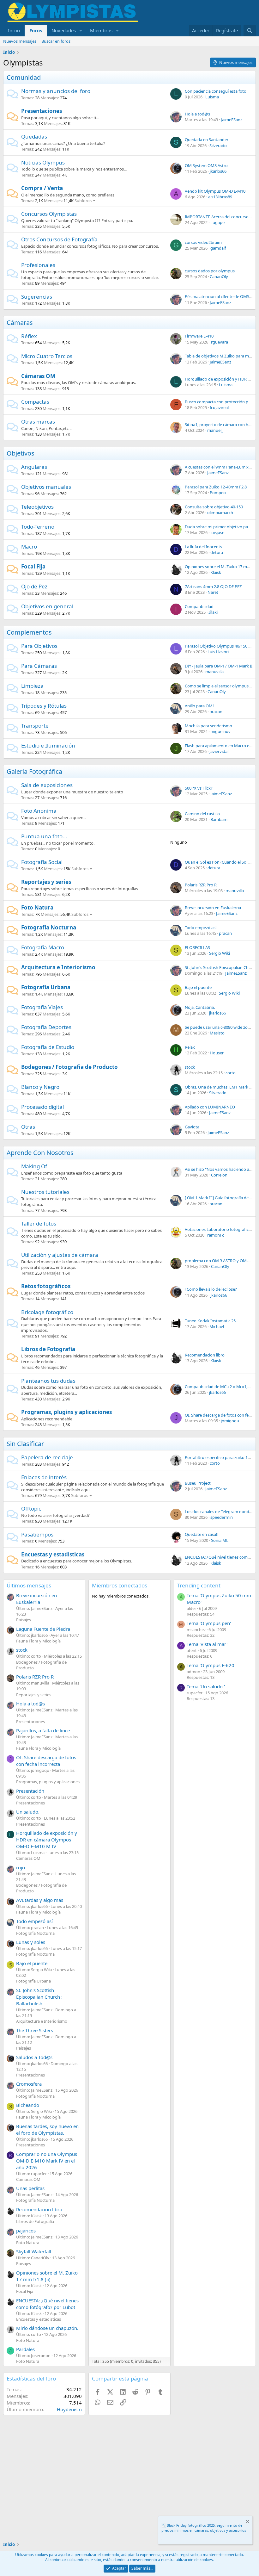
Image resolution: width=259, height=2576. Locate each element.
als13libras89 (220, 197)
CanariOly (219, 276)
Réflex (29, 336)
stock (190, 1067)
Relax (190, 1047)
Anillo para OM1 (200, 706)
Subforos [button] (83, 201)
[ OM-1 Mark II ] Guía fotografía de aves (221, 1198)
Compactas (35, 402)
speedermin (222, 1517)
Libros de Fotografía (48, 1349)
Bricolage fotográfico (47, 1312)
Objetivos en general (47, 606)
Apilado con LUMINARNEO (210, 1107)
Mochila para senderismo (208, 726)
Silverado (218, 146)
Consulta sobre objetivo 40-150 (214, 507)
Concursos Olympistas (49, 214)
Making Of (34, 1166)
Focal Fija (33, 566)
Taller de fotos (39, 1223)
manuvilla (214, 672)
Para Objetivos (39, 646)
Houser (217, 1053)
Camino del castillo (202, 814)
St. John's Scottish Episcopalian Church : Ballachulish (39, 1997)
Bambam (219, 819)
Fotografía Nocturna (49, 927)
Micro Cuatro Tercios (47, 356)
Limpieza (32, 686)
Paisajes (24, 1620)
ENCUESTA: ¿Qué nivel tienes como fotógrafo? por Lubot (47, 2304)
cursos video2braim (203, 242)
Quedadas (34, 137)
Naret (213, 592)
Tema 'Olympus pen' (209, 1623)
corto (231, 1073)
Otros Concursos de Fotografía (59, 239)
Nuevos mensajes (20, 41)
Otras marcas (38, 422)
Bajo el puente (198, 987)
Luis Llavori (218, 652)
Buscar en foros (56, 41)
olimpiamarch (220, 512)
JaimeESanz (232, 120)
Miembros (101, 30)
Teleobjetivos (37, 507)
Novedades (64, 30)
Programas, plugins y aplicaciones (66, 1412)
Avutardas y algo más (40, 1900)
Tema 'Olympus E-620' (211, 1665)
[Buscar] (250, 31)
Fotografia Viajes (42, 1007)
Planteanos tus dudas (48, 1381)
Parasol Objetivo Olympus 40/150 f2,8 (220, 646)
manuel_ (215, 430)
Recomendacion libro (205, 1355)
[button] (81, 31)
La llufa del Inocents (203, 547)
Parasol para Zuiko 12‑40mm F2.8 (216, 487)
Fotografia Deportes (46, 1027)
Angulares (34, 467)
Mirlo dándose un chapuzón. (47, 2328)
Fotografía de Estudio (48, 1047)
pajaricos (26, 2231)
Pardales (25, 2349)
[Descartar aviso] (247, 2522)
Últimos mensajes (29, 1585)
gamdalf (218, 248)
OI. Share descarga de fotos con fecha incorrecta (46, 1761)
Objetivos (21, 453)
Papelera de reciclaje (47, 1457)
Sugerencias (37, 297)
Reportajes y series (46, 882)
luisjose (217, 532)
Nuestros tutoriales (45, 1192)
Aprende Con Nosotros (40, 1153)
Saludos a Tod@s (34, 2057)
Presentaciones (42, 111)
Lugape (217, 222)
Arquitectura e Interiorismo (58, 967)
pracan (216, 711)
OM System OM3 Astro (206, 165)
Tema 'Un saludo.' (206, 1686)
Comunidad (24, 77)
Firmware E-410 (199, 336)
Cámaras (20, 323)
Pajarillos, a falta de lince (43, 1730)
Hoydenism (69, 2409)
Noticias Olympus (43, 162)
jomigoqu (230, 1421)
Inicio (14, 30)
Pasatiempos (37, 1534)
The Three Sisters (35, 2030)
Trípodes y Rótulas (44, 706)
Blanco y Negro (40, 1087)
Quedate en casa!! (202, 1534)
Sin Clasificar (25, 1444)
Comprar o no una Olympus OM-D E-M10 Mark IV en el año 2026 (47, 2161)
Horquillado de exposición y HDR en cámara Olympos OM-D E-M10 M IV (47, 1840)
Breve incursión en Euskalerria (213, 908)
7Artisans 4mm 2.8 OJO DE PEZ (213, 587)
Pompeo (218, 493)
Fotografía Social (42, 862)
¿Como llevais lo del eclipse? (211, 1289)
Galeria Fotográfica (34, 771)
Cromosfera (29, 2084)
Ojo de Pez (34, 586)
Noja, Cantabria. (200, 1007)
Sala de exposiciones (47, 785)
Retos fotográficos (46, 1286)
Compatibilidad (199, 606)
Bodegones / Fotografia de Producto (69, 1067)
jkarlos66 (218, 171)
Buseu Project (198, 1483)
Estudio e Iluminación (48, 745)
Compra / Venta (42, 188)
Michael (217, 1326)
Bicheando (28, 2105)
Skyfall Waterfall (34, 2251)
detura (217, 552)
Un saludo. (28, 1812)
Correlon (219, 1175)
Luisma (212, 97)
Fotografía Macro (43, 947)
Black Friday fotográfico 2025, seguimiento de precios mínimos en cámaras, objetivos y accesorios (204, 2528)
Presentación (30, 1791)
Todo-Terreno (38, 527)
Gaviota (192, 1127)
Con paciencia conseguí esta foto (216, 91)
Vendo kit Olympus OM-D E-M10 (215, 191)
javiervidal (219, 751)
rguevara (220, 342)
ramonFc (216, 1235)
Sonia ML (220, 1540)
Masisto (217, 1033)
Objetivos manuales (46, 487)
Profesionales (38, 265)
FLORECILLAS (197, 947)
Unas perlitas (30, 2188)
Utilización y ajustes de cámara (60, 1255)
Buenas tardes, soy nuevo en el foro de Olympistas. (47, 2129)
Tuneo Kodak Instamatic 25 (210, 1321)
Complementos (29, 632)
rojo (21, 1867)
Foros (36, 30)
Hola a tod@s (197, 114)
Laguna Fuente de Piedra (43, 1629)
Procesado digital (42, 1107)
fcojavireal (219, 407)
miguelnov (220, 731)
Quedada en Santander (207, 140)
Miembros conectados (120, 1585)
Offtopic (31, 1508)
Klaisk (216, 572)
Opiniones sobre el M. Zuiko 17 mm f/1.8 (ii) (47, 2276)
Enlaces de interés (44, 1477)
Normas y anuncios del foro (56, 91)
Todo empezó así (201, 928)
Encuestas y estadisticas (53, 1554)
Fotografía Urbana (46, 987)
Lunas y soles (31, 1942)
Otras (28, 1127)
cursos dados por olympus (210, 271)
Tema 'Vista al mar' (207, 1644)
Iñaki (213, 612)
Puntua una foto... (44, 836)
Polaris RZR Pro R (201, 885)
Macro (29, 546)
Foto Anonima (39, 811)
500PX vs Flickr (199, 788)
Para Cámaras (39, 666)
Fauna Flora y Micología (38, 1641)
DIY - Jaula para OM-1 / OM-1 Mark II (219, 666)
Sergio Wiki (220, 953)
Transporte (35, 726)
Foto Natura (37, 907)
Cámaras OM (38, 376)
